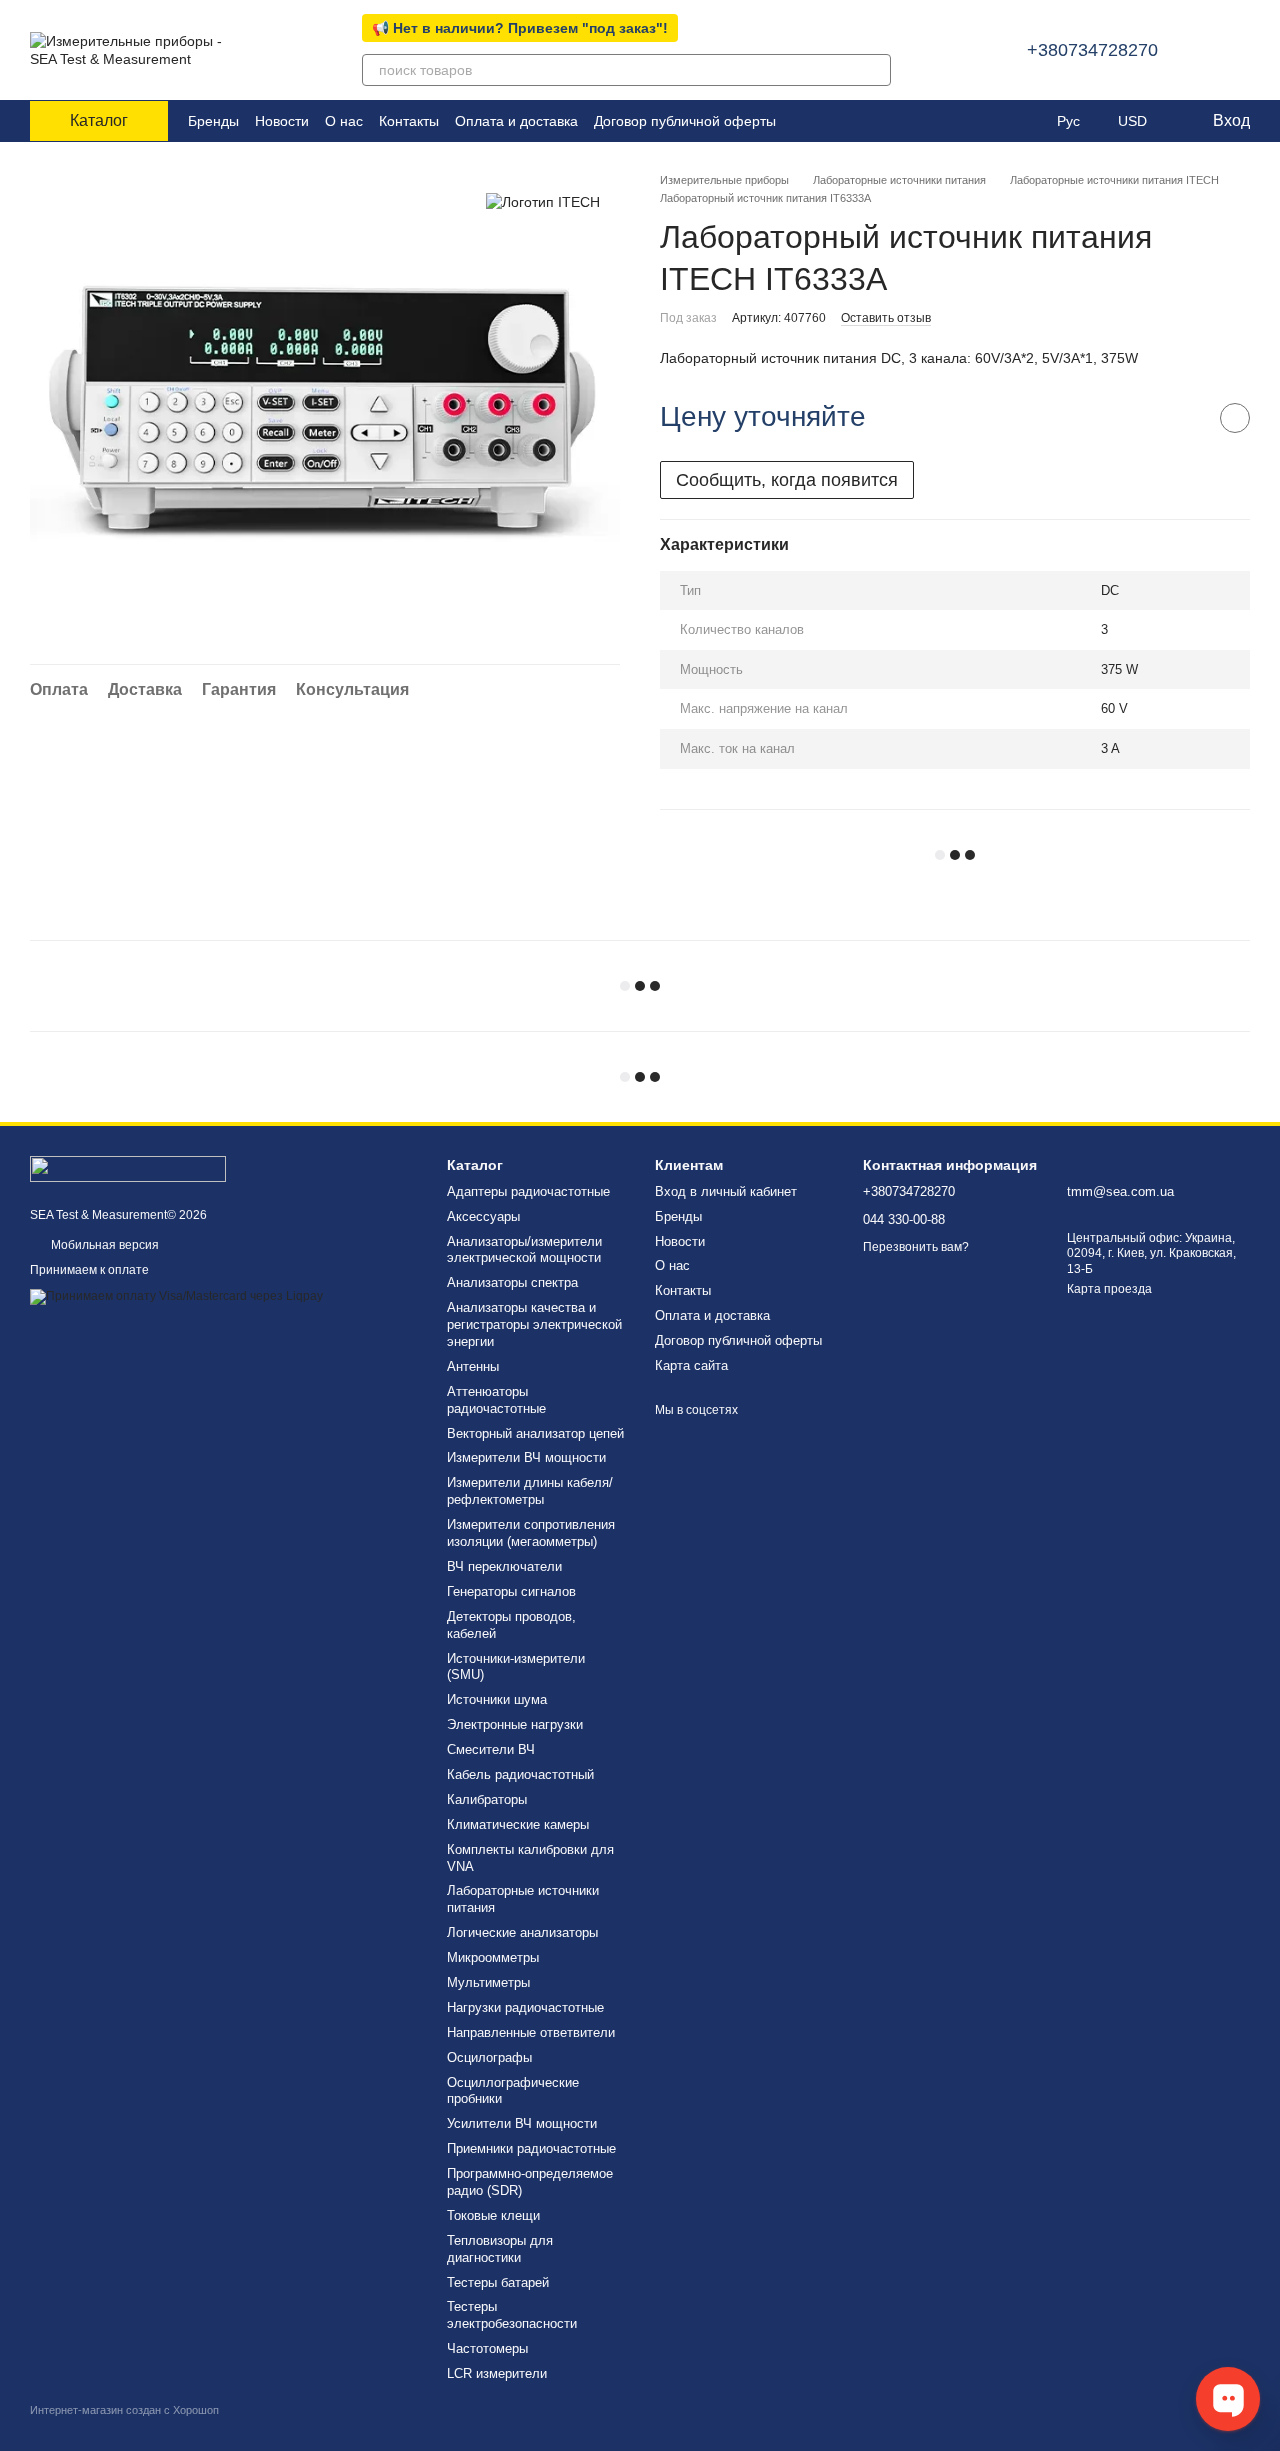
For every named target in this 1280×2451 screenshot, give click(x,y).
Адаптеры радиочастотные (528, 1191)
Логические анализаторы (522, 1932)
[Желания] (1027, 121)
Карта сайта (691, 1365)
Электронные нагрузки (515, 1724)
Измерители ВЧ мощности (526, 1457)
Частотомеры (487, 2348)
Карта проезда (1109, 1289)
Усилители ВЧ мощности (522, 2123)
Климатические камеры (518, 1824)
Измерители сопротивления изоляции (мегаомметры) (531, 1533)
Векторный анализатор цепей (535, 1433)
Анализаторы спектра (512, 1282)
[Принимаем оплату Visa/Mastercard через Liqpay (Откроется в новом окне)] (176, 1296)
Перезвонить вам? (916, 1247)
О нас (344, 121)
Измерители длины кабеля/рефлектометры (530, 1491)
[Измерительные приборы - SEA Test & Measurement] (128, 1168)
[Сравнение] (987, 121)
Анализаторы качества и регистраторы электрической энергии (534, 1324)
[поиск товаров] (875, 70)
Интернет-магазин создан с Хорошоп (124, 2410)
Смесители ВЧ (491, 1749)
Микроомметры (493, 1957)
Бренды (213, 121)
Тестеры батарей (498, 2282)
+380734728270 (1092, 50)
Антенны (473, 1366)
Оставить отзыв (886, 318)
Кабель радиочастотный (520, 1774)
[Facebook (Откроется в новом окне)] (828, 121)
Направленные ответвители (531, 2032)
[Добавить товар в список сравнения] (1185, 418)
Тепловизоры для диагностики (500, 2249)
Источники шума (497, 1699)
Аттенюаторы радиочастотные (496, 1400)
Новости (282, 121)
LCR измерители (497, 2373)
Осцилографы (489, 2057)
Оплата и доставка (516, 121)
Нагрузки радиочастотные (525, 2007)
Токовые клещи (493, 2215)
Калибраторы (487, 1799)
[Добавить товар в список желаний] (1235, 418)
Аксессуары (483, 1216)
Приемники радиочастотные (531, 2148)
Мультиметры (488, 1982)
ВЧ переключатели (504, 1566)
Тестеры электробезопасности (512, 2315)
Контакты (409, 121)
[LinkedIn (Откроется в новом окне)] (804, 121)
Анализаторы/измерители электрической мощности (524, 1250)
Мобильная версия (103, 1245)
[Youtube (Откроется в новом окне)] (852, 121)
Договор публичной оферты (685, 121)
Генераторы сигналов (511, 1591)
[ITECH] (543, 201)
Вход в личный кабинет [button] (726, 1191)
